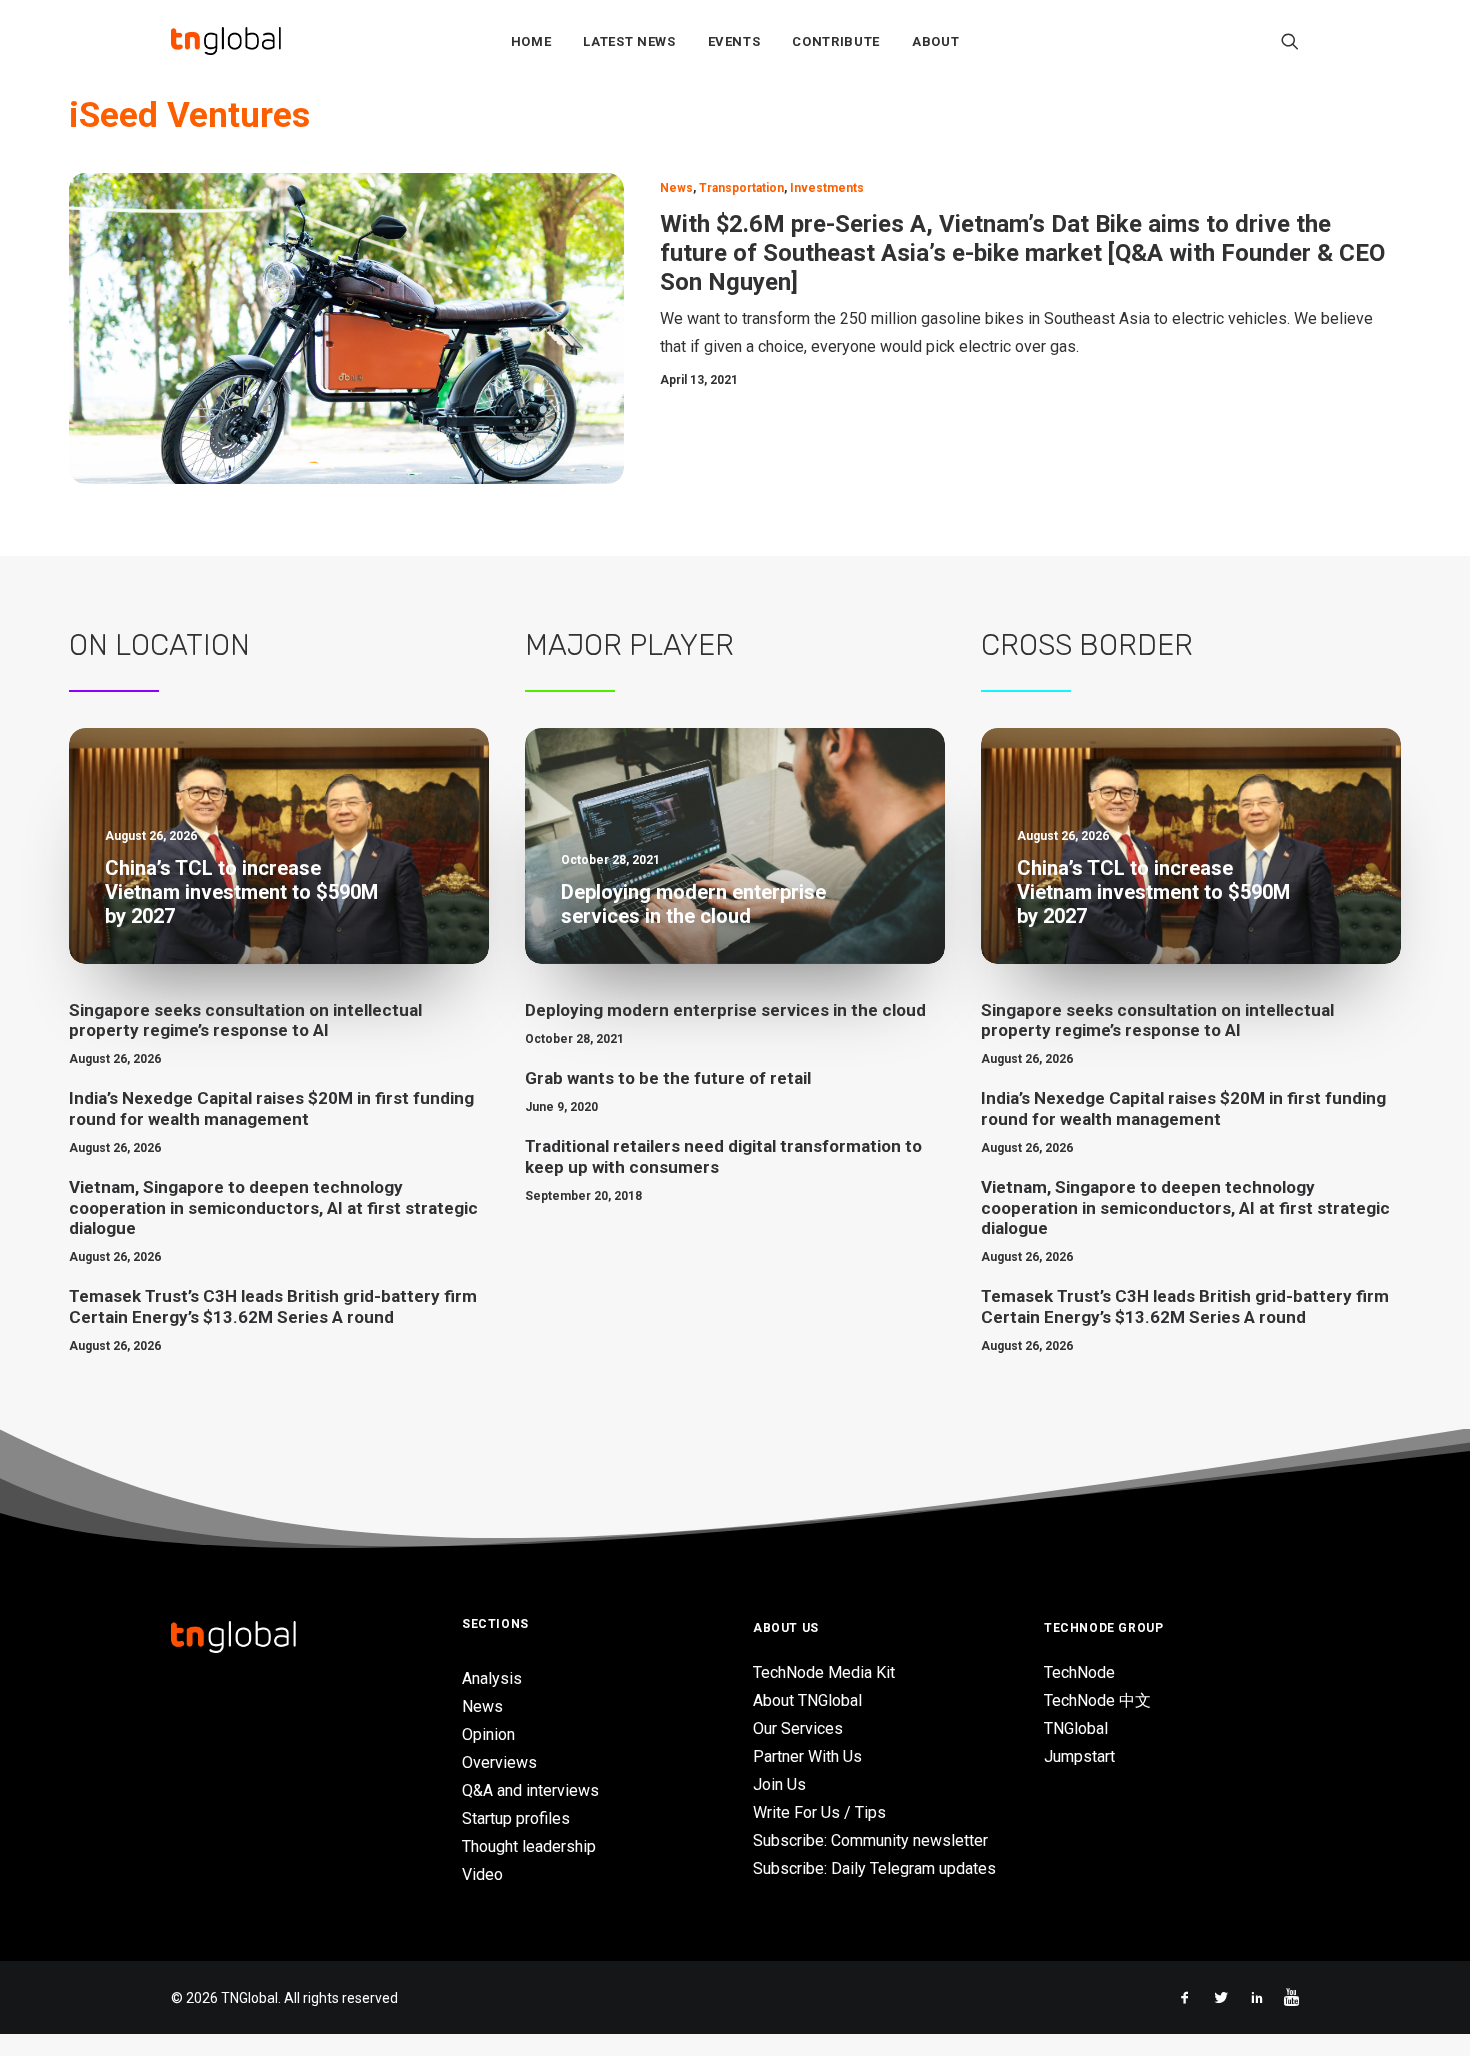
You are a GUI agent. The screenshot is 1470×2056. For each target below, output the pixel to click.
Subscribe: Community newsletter (870, 1840)
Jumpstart (1079, 1756)
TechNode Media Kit (824, 1672)
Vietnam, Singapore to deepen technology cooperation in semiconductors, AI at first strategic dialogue (273, 1207)
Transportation (741, 188)
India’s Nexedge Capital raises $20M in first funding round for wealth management (271, 1108)
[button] (1290, 41)
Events (734, 41)
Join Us (779, 1784)
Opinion (488, 1734)
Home (531, 41)
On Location (159, 645)
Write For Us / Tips (819, 1812)
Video (482, 1874)
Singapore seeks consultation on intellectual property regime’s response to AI (245, 1020)
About (935, 41)
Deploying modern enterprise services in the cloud (725, 1010)
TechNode (1079, 1672)
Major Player (629, 645)
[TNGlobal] (226, 41)
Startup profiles (516, 1818)
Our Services (798, 1728)
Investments (827, 188)
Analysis (492, 1678)
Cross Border (1087, 645)
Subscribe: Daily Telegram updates (874, 1868)
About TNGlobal (807, 1700)
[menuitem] (531, 41)
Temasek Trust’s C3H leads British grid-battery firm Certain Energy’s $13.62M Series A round (273, 1306)
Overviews (499, 1762)
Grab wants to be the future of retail (668, 1078)
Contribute (836, 41)
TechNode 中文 (1097, 1700)
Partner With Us (807, 1756)
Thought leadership (529, 1846)
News (676, 188)
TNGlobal (1076, 1728)
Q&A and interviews (530, 1790)
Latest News (629, 41)
